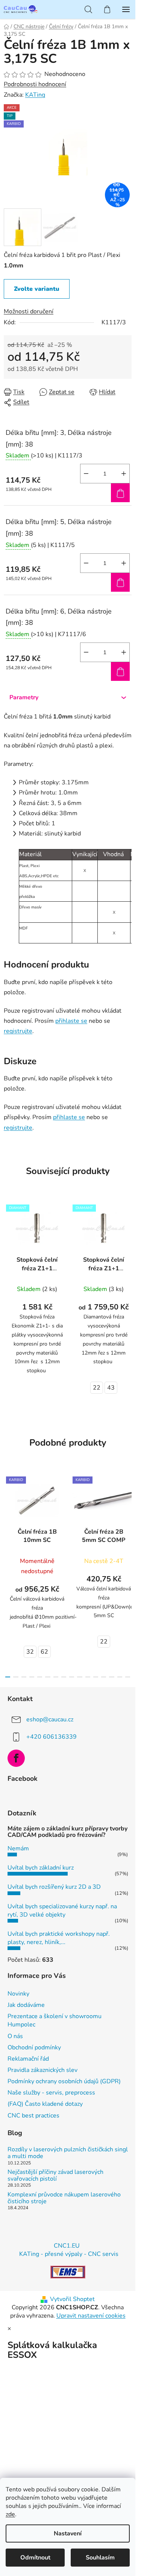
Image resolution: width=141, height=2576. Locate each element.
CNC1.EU (67, 2246)
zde (10, 2514)
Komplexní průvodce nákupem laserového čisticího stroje (64, 2198)
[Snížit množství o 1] (86, 474)
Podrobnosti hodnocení (35, 84)
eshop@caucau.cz (50, 1719)
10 (88, 1677)
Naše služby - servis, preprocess (51, 2093)
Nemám (18, 1848)
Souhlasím (100, 2558)
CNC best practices (33, 2116)
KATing (35, 95)
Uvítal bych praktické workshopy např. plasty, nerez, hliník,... (59, 1938)
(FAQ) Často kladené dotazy (45, 2104)
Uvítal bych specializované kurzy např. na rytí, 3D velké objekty (62, 1911)
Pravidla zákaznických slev (42, 2070)
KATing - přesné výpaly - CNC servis (69, 2254)
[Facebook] (16, 1758)
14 (120, 1677)
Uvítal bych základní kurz (41, 1868)
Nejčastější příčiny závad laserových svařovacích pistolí (55, 2176)
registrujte (18, 1031)
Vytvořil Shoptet (72, 2299)
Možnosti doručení (29, 311)
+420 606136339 (52, 1737)
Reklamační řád (28, 2059)
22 (97, 1388)
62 (44, 1652)
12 (104, 1677)
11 (96, 1677)
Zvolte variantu (37, 289)
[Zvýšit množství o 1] (124, 474)
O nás (15, 2036)
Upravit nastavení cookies (91, 2316)
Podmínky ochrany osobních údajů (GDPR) (64, 2081)
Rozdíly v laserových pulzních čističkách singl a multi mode (68, 2153)
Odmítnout (35, 2558)
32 (30, 1652)
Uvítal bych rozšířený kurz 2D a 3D (54, 1887)
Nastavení (68, 2533)
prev (8, 1520)
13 (111, 1677)
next (127, 1520)
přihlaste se (71, 1021)
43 (111, 1388)
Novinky (18, 1994)
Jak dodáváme (26, 2005)
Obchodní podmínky (34, 2047)
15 (128, 1677)
